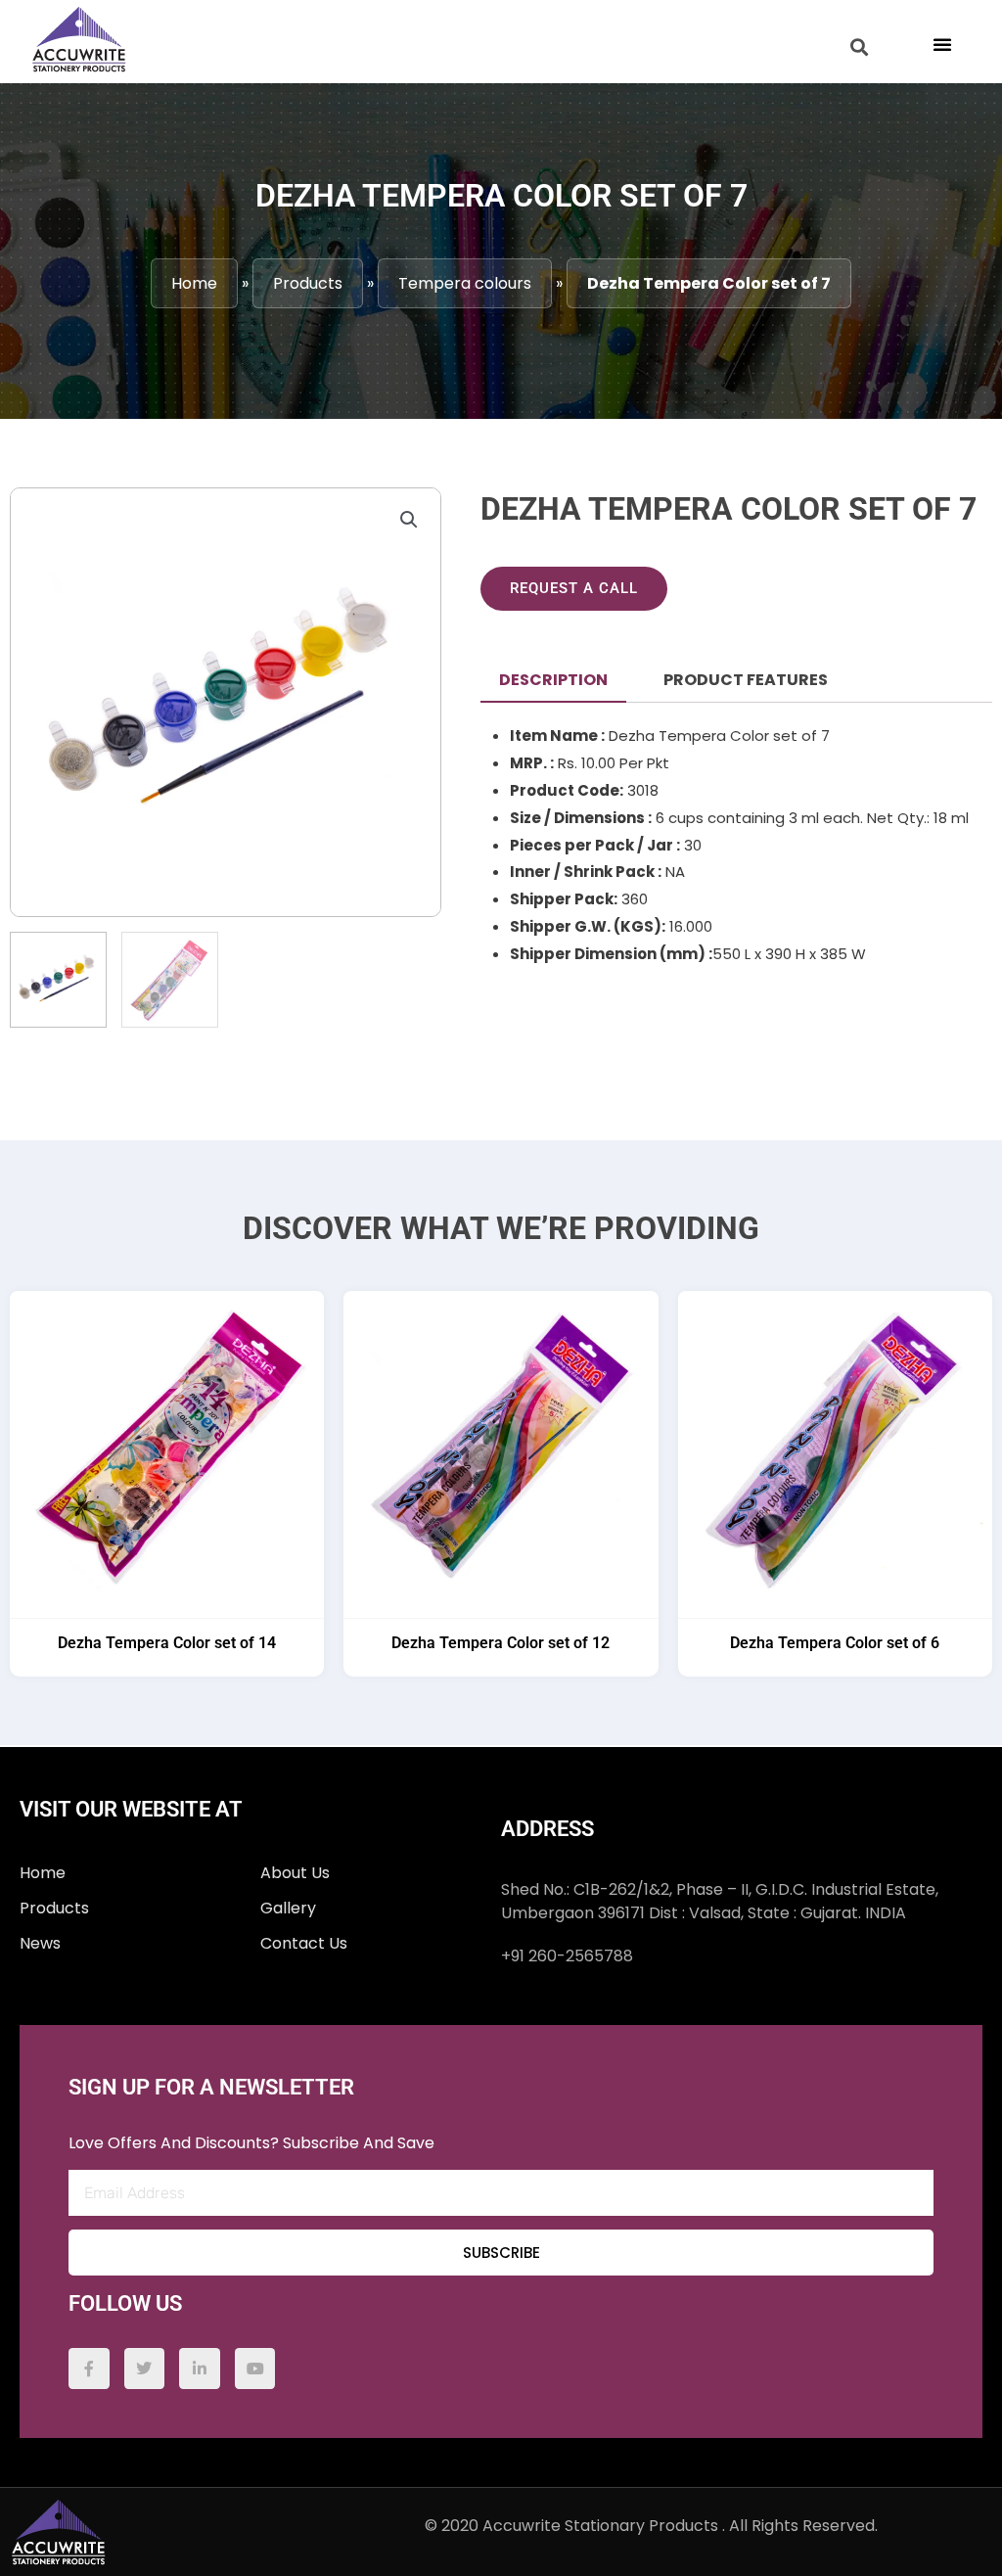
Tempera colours (465, 283)
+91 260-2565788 (567, 1956)
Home (194, 283)
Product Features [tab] (746, 680)
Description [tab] (553, 680)
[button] (942, 44)
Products (308, 283)
